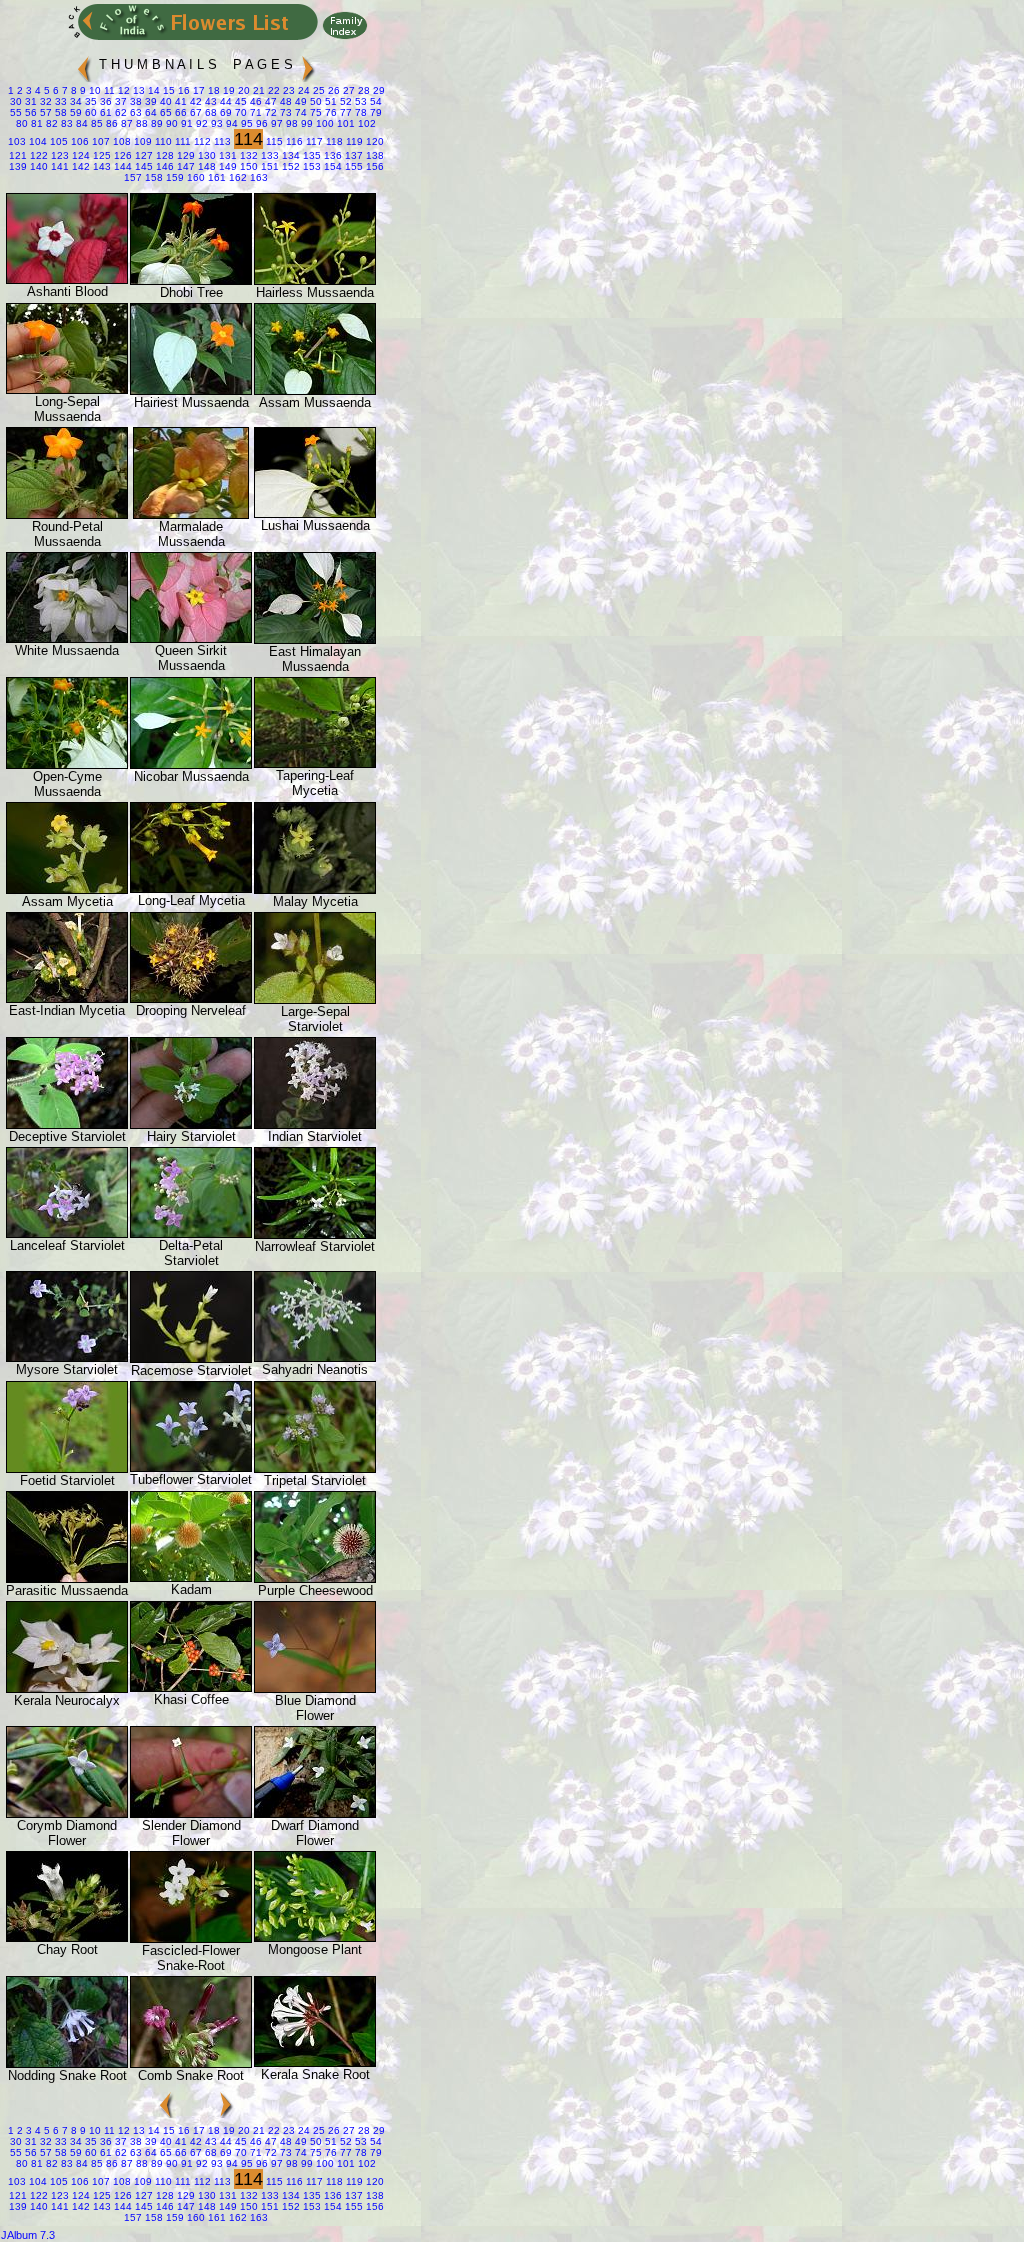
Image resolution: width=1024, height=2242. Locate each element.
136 (331, 155)
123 (58, 155)
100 (323, 123)
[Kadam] (191, 1577)
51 (329, 101)
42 (194, 101)
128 (163, 155)
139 (18, 166)
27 (347, 90)
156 (373, 166)
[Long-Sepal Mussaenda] (67, 389)
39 (149, 101)
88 (140, 123)
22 (272, 90)
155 (352, 166)
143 (100, 166)
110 (162, 141)
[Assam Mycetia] (67, 889)
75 (314, 112)
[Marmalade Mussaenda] (191, 514)
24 (302, 90)
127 (142, 155)
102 (365, 123)
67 (194, 112)
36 (104, 101)
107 (99, 141)
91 (185, 123)
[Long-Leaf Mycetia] (191, 888)
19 (227, 90)
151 (268, 166)
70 (239, 112)
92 (200, 123)
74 (299, 112)
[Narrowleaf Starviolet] (315, 1234)
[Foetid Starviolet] (67, 1468)
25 (317, 90)
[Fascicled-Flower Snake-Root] (191, 1938)
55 (16, 112)
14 (152, 90)
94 (230, 123)
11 (108, 90)
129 (184, 155)
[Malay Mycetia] (315, 889)
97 (275, 123)
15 (167, 90)
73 (284, 112)
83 (65, 123)
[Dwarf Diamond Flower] (315, 1813)
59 (74, 112)
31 (29, 101)
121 (18, 155)
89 (155, 123)
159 (173, 177)
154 (331, 166)
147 (184, 166)
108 (120, 141)
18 (212, 90)
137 (352, 155)
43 (209, 101)
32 (44, 101)
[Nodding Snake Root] (67, 2063)
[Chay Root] (67, 1937)
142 (79, 166)
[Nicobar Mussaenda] (191, 764)
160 (194, 177)
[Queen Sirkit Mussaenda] (191, 638)
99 (305, 123)
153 (310, 166)
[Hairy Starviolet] (191, 1124)
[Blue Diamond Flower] (315, 1688)
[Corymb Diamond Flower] (67, 1813)
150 (247, 166)
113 (221, 141)
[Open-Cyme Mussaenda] (67, 764)
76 (329, 112)
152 (289, 166)
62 (119, 112)
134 (289, 155)
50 (314, 101)
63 (134, 112)
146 (163, 166)
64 (149, 112)
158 (152, 177)
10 (93, 90)
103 (17, 141)
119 (353, 141)
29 (377, 90)
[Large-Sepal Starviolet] (315, 999)
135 (310, 155)
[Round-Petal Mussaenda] (67, 514)
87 (125, 123)
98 (290, 123)
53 (359, 101)
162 (236, 177)
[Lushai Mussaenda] (315, 513)
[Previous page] (84, 60)
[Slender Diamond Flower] (191, 1813)
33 (59, 101)
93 (215, 123)
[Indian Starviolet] (315, 1124)
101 (344, 123)
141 (58, 166)
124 (79, 155)
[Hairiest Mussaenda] (191, 390)
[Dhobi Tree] (191, 280)
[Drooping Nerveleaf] (191, 998)
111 (181, 141)
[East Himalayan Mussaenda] (315, 639)
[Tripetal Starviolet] (315, 1468)
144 (121, 166)
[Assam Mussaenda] (315, 390)
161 (215, 177)
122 (37, 155)
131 (226, 155)
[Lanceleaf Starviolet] (67, 1233)
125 (100, 155)
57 (44, 112)
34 (74, 101)
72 (269, 112)
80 (22, 123)
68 (209, 112)
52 (344, 101)
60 (89, 112)
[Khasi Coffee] (191, 1687)
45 (239, 101)
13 (137, 90)
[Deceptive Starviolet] (67, 1124)
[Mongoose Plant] (315, 1937)
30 (16, 101)
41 (179, 101)
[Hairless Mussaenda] (315, 280)
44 (224, 101)
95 (245, 123)
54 (374, 101)
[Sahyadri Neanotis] (315, 1357)
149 (226, 166)
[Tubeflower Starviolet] (191, 1467)
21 (257, 90)
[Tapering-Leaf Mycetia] (315, 763)
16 (182, 90)
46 (254, 101)
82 (50, 123)
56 (29, 112)
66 (179, 112)
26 (332, 90)
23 (287, 90)
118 (333, 141)
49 (299, 101)
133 (268, 155)
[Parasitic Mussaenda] (67, 1578)
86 (110, 123)
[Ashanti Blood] (67, 279)
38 (134, 101)
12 (122, 90)
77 (344, 112)
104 (36, 141)
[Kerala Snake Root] (315, 2062)
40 (164, 101)
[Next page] (308, 60)
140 (37, 166)
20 (242, 90)
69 (224, 112)
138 (373, 155)
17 (197, 90)
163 (257, 177)
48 (284, 101)
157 (133, 177)
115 (273, 141)
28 (362, 90)
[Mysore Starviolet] (67, 1357)
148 (205, 166)
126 (121, 155)
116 (293, 141)
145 (142, 166)
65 (164, 112)
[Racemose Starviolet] (191, 1358)
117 (313, 141)
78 (359, 112)
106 (78, 141)
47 (269, 101)
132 (247, 155)
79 (374, 112)
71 (254, 112)
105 (57, 141)
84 (80, 123)
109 (141, 141)
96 (260, 123)
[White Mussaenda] (67, 638)
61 (104, 112)
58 (59, 112)
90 (170, 123)
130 (205, 155)
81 (35, 123)
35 (89, 101)
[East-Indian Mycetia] (67, 998)
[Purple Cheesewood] (315, 1578)
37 (119, 101)
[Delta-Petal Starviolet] (191, 1233)
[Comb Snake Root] (191, 2063)
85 (95, 123)
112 (201, 141)
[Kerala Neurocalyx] (67, 1688)
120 (373, 141)
